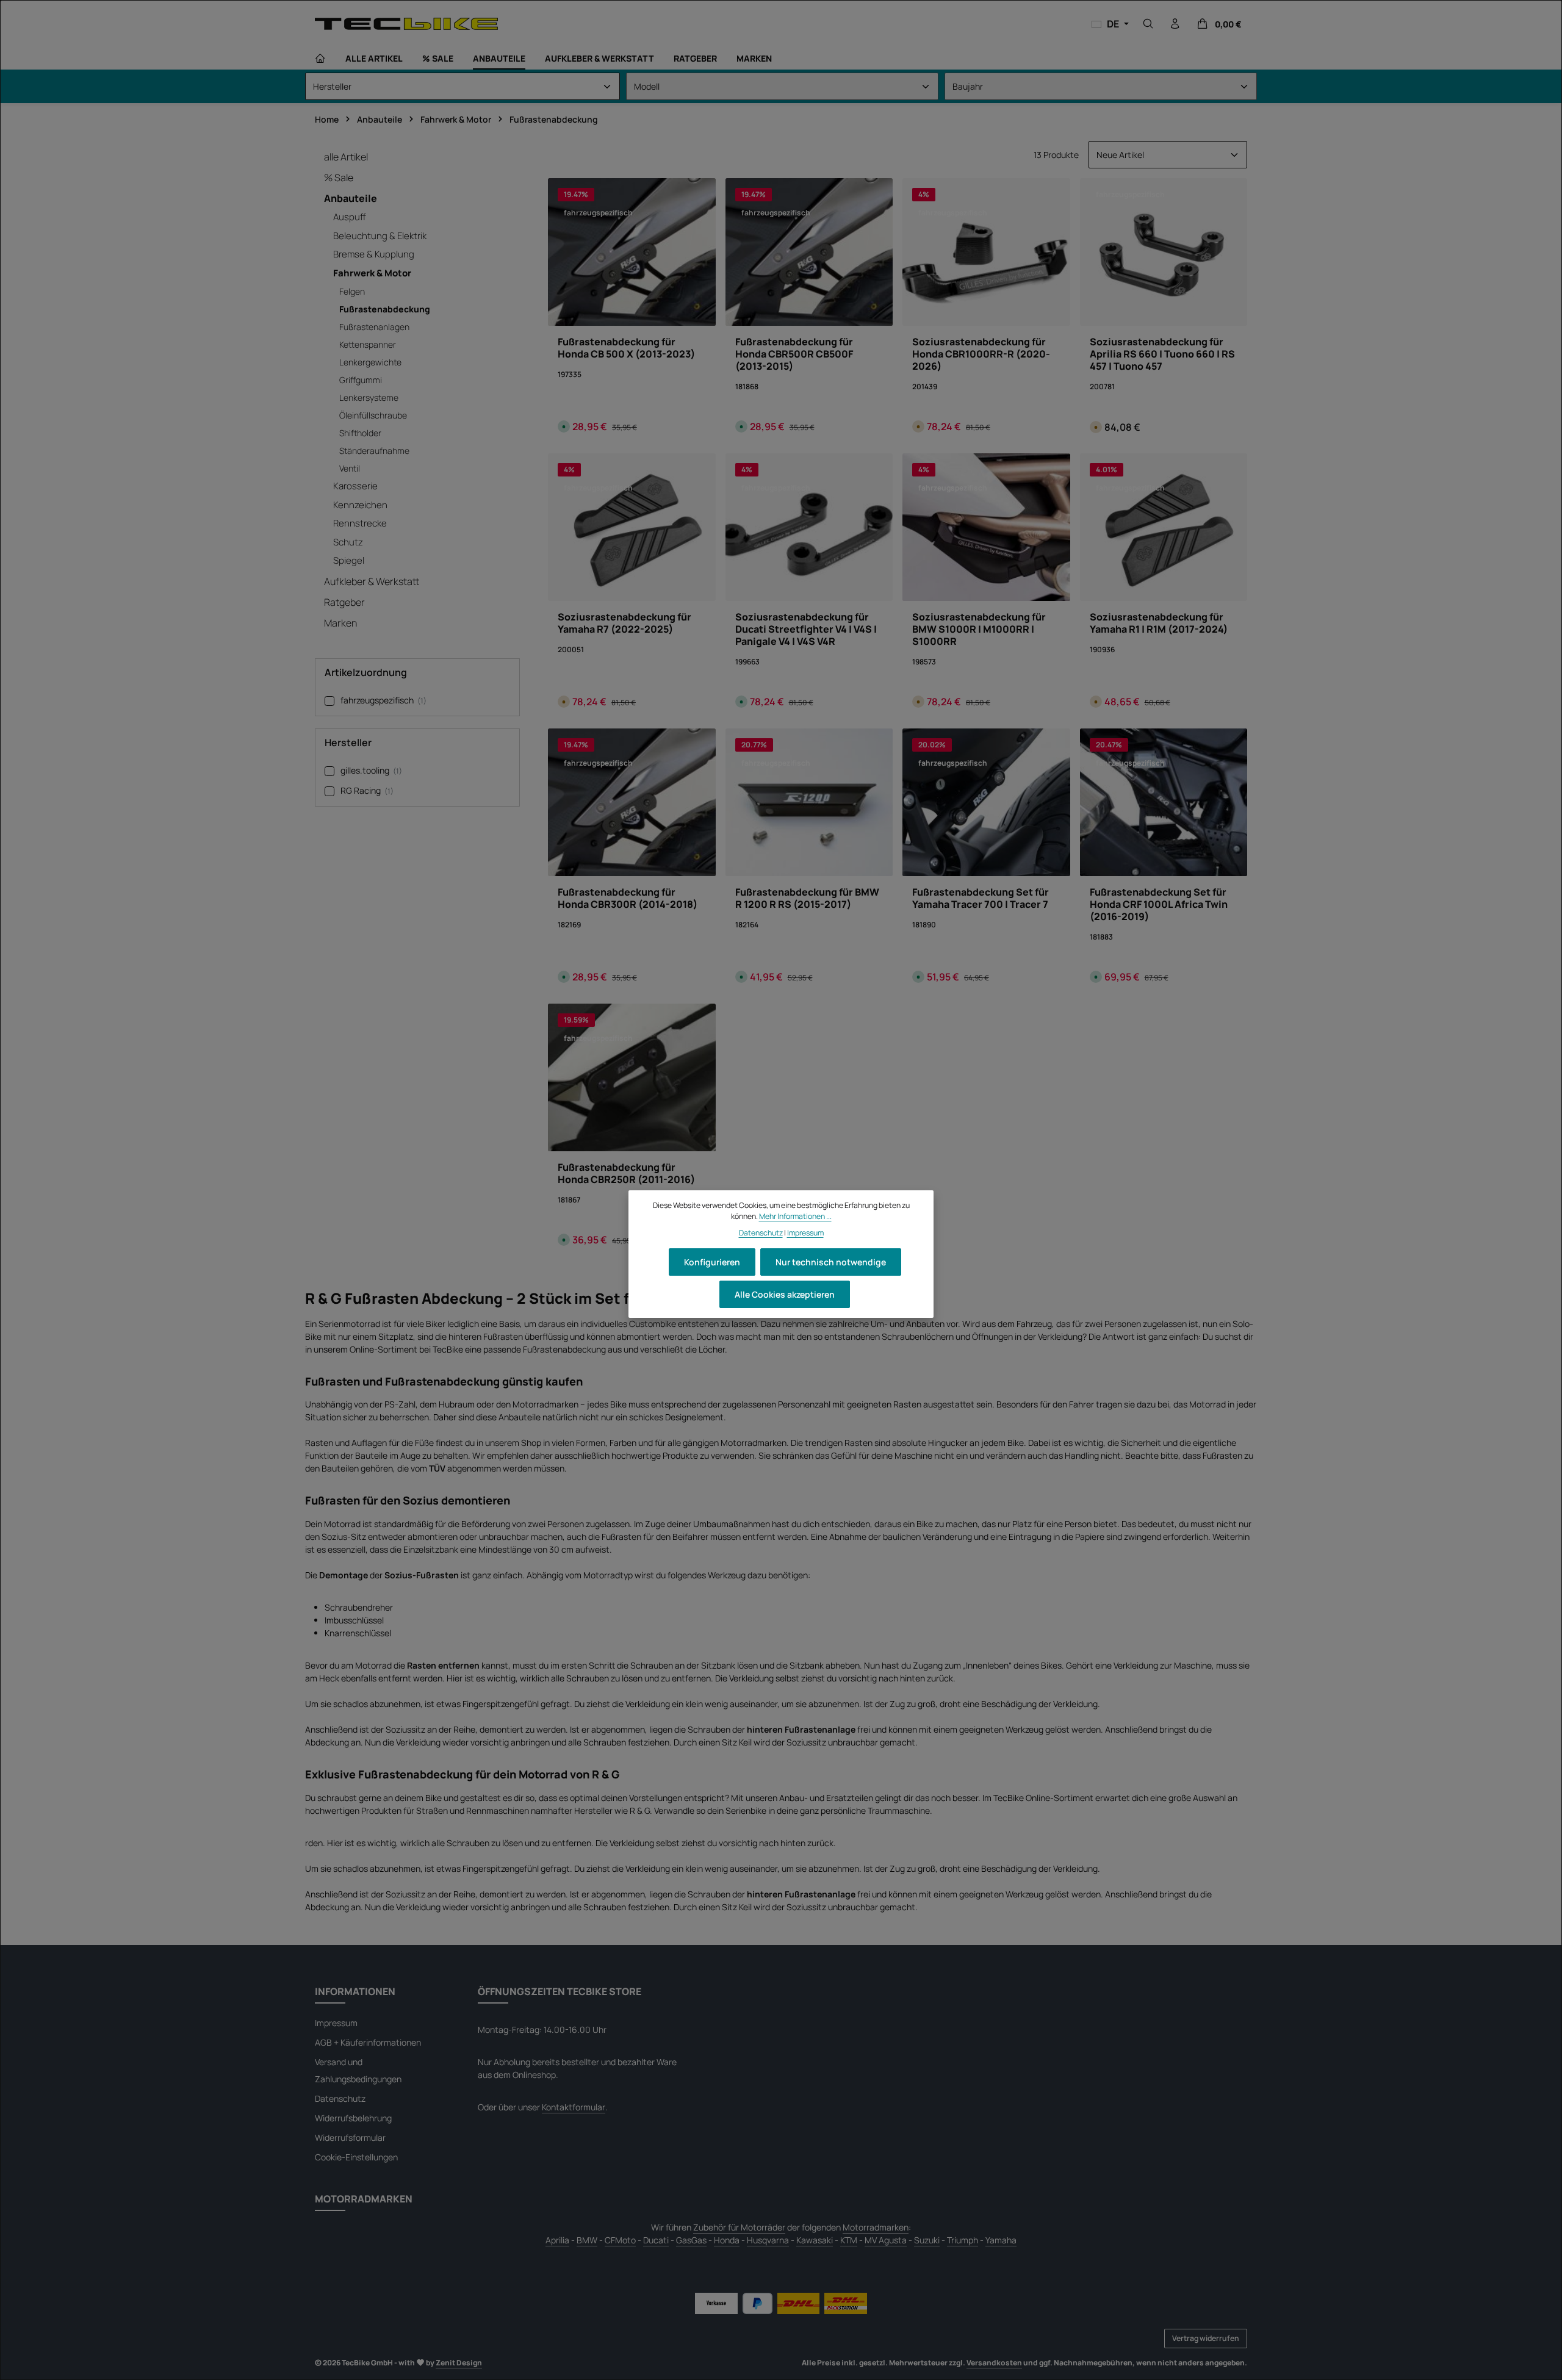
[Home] (320, 59)
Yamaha (1001, 2240)
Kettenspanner (368, 344)
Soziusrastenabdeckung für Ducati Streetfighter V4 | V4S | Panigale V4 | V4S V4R (806, 629)
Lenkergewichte (370, 362)
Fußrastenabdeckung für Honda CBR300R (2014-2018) (628, 898)
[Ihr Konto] (1175, 24)
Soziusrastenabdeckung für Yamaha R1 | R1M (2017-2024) (1159, 623)
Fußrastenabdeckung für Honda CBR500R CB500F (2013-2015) (794, 354)
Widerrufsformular (350, 2137)
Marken (340, 623)
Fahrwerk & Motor (372, 273)
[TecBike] (406, 23)
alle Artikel (346, 157)
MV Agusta (886, 2240)
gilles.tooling (371, 770)
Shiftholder (360, 433)
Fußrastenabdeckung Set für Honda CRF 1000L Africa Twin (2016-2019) (1159, 904)
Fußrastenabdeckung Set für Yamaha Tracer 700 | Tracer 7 (981, 898)
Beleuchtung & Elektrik (380, 236)
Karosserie (355, 486)
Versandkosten (994, 2363)
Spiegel (349, 560)
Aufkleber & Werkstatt (372, 581)
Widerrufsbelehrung (353, 2118)
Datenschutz (340, 2098)
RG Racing (367, 790)
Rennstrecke (360, 523)
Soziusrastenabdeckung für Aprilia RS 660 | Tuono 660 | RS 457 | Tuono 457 (1162, 354)
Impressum (336, 2023)
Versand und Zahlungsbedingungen (358, 2070)
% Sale (339, 178)
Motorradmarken (876, 2227)
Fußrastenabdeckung (385, 309)
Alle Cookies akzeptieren (785, 1294)
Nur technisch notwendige (831, 1262)
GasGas (691, 2240)
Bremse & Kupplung (374, 254)
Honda (727, 2240)
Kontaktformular (574, 2107)
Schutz (348, 542)
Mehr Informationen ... (795, 1216)
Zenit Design (459, 2363)
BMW (587, 2240)
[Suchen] (1148, 24)
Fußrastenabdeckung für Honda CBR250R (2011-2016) (626, 1173)
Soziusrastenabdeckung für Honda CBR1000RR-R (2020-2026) (981, 354)
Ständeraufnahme (374, 451)
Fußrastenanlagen (374, 327)
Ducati (656, 2240)
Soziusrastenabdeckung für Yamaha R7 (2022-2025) (624, 623)
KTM (849, 2240)
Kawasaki (815, 2240)
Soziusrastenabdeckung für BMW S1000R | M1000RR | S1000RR (979, 629)
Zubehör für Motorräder (739, 2227)
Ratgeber (344, 602)
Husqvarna (768, 2240)
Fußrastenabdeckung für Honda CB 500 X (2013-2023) (626, 348)
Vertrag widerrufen (1206, 2338)
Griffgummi (361, 380)
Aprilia (557, 2240)
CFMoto (620, 2240)
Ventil (350, 468)
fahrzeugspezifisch (383, 700)
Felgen (352, 291)
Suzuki (927, 2240)
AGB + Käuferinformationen (368, 2042)
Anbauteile (351, 198)
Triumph (963, 2240)
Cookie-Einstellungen (356, 2157)
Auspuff (350, 217)
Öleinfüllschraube (373, 415)
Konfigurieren (712, 1262)
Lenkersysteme (369, 397)
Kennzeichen (360, 505)
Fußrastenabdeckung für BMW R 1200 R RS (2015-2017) (807, 898)
